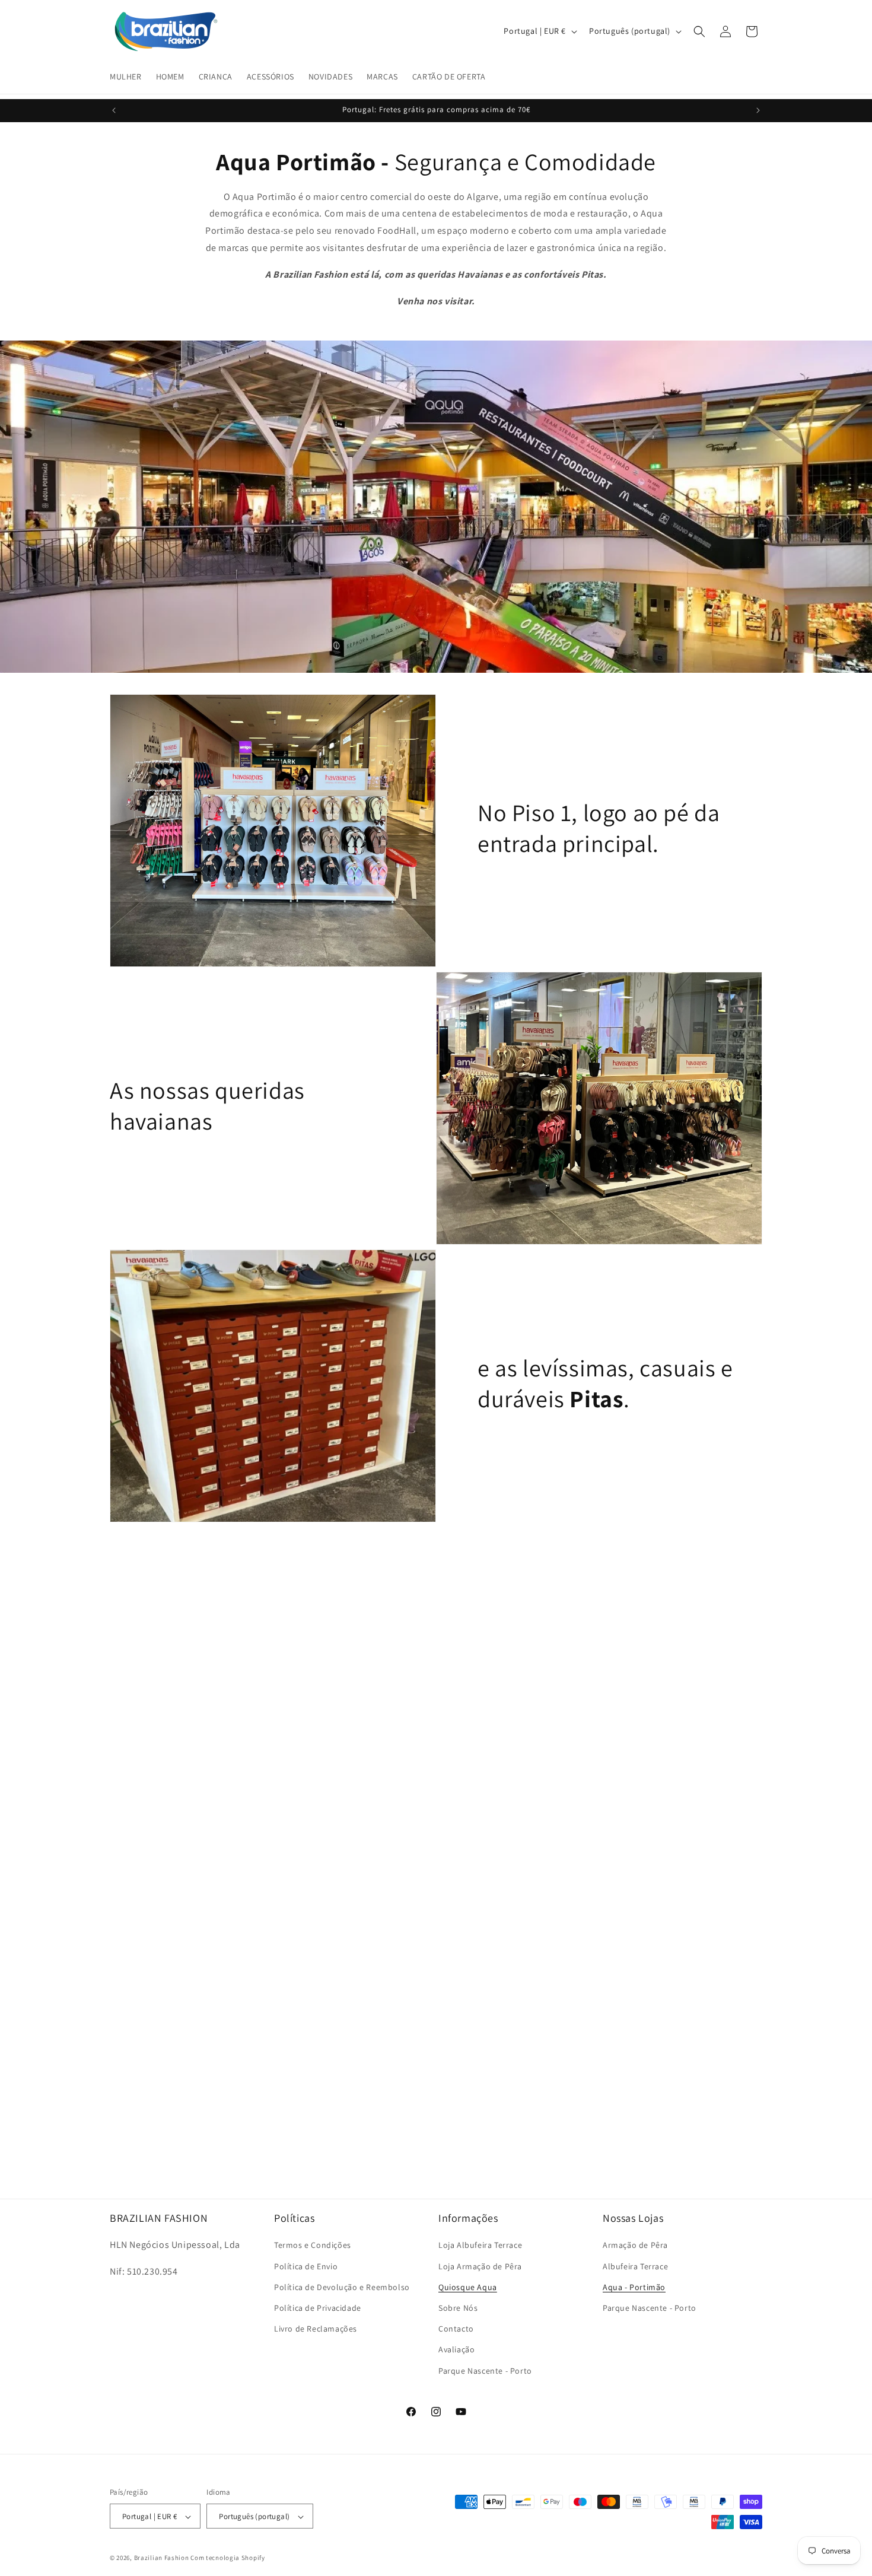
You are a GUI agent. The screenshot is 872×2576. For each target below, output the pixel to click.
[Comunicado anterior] (114, 110)
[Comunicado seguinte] (758, 110)
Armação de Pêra (635, 2246)
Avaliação (456, 2350)
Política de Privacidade (318, 2308)
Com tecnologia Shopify (227, 2558)
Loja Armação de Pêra (480, 2266)
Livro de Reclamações (316, 2329)
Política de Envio (306, 2266)
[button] (699, 31)
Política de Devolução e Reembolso (342, 2287)
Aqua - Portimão (634, 2287)
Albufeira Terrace (635, 2266)
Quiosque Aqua (468, 2287)
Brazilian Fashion (162, 2558)
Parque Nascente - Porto (485, 2371)
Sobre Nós (458, 2308)
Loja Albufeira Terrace (480, 2246)
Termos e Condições (313, 2246)
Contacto (456, 2329)
